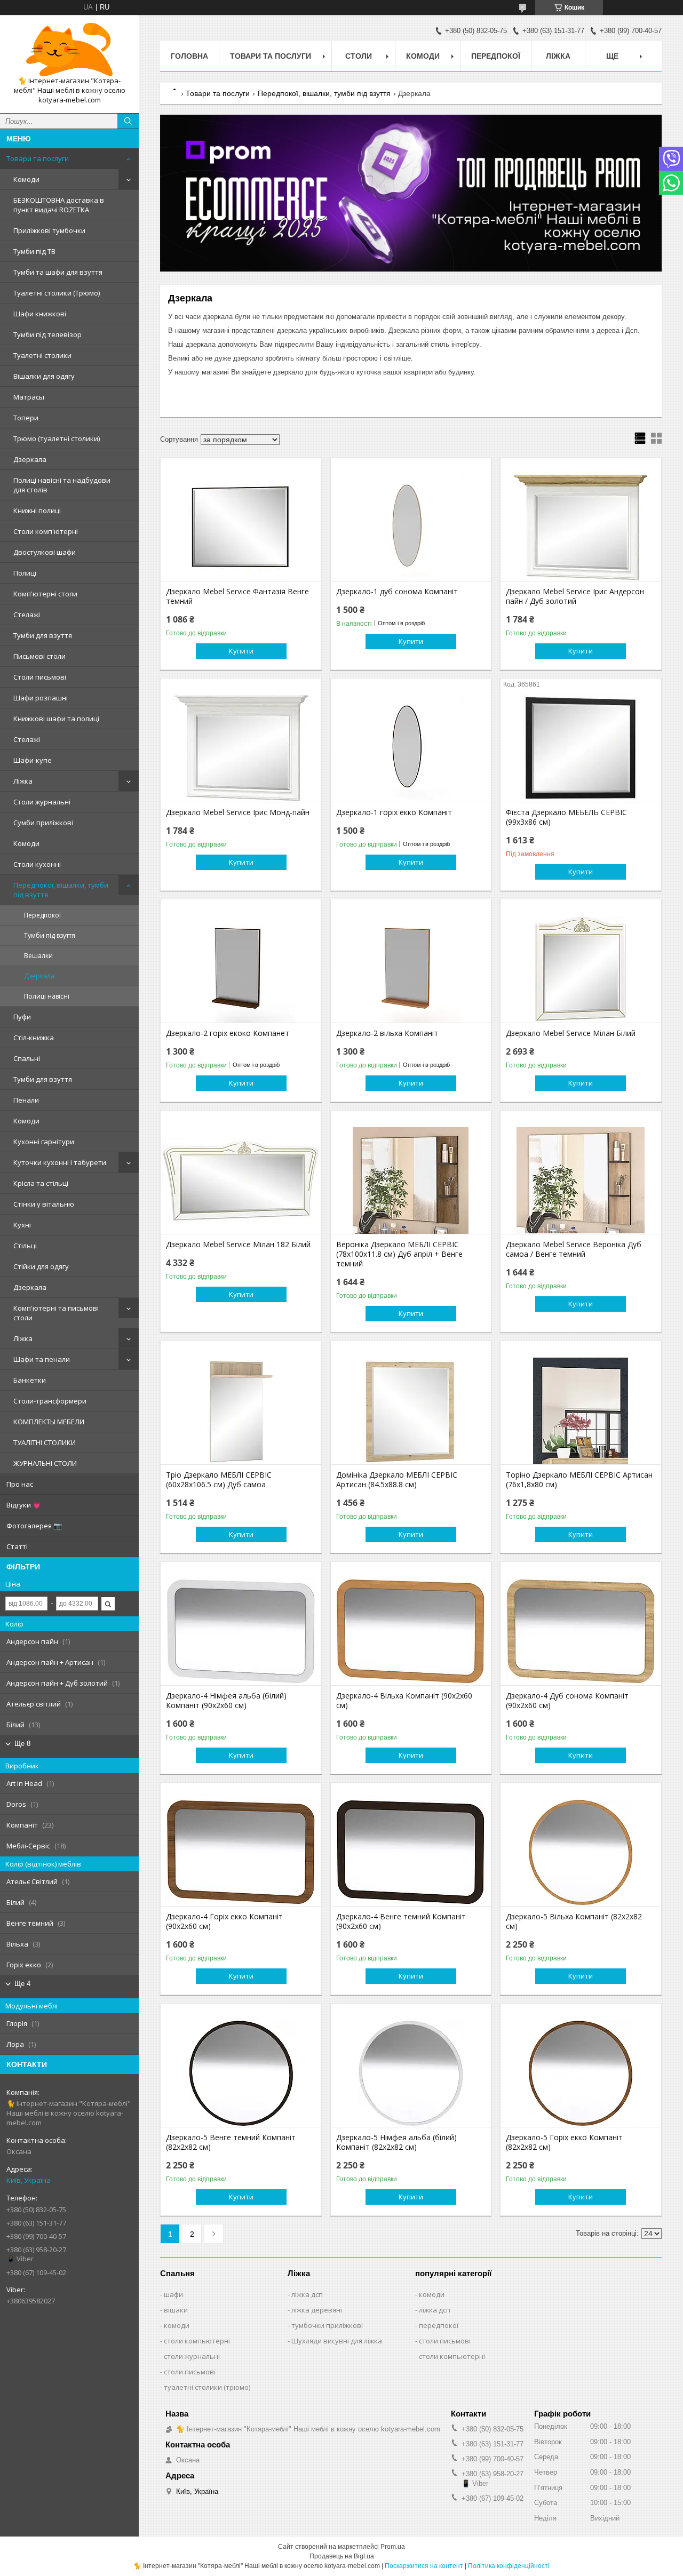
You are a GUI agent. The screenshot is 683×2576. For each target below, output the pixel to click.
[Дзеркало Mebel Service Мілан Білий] (581, 969)
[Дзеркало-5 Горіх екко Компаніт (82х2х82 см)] (581, 2073)
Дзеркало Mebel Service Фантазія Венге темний (237, 596)
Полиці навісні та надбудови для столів (62, 485)
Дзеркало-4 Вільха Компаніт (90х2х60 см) (404, 1701)
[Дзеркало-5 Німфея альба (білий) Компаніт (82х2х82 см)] (411, 2073)
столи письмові (190, 2372)
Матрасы (29, 397)
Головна (189, 56)
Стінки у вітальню (44, 1204)
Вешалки (38, 956)
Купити (241, 651)
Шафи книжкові (40, 314)
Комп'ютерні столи (45, 594)
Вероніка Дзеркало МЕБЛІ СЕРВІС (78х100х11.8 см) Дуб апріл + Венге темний (399, 1254)
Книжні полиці (37, 511)
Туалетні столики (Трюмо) (57, 293)
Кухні (22, 1225)
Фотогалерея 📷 (34, 1526)
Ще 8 (22, 1744)
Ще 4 (22, 1984)
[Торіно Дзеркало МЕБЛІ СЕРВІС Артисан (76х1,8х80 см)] (581, 1411)
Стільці (25, 1246)
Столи (359, 56)
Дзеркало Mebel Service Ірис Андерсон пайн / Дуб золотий (575, 596)
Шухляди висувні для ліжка (337, 2341)
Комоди (26, 179)
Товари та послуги (38, 158)
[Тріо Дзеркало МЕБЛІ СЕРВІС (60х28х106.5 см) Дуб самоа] (241, 1411)
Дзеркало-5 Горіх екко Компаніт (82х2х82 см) (564, 2142)
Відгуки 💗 (24, 1505)
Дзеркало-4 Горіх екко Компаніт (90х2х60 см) (224, 1921)
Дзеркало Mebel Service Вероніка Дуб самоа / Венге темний (574, 1249)
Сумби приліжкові (43, 823)
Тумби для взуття (43, 635)
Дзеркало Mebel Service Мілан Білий (571, 1033)
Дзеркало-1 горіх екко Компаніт (394, 812)
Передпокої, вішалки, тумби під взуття (61, 890)
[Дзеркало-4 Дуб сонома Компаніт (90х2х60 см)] (581, 1632)
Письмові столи (39, 656)
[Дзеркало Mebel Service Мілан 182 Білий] (241, 1181)
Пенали (26, 1100)
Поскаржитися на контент (424, 2566)
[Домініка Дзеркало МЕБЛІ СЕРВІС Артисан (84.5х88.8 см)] (411, 1411)
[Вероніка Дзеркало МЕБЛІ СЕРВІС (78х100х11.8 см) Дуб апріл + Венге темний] (411, 1181)
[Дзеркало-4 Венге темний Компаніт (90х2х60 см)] (411, 1853)
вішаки (176, 2310)
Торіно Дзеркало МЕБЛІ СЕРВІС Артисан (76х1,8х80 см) (579, 1480)
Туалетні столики (42, 355)
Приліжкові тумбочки (49, 230)
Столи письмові (40, 677)
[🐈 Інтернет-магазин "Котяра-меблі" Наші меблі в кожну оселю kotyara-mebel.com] (69, 50)
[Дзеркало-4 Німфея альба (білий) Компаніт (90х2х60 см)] (241, 1632)
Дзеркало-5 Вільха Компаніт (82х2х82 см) (574, 1921)
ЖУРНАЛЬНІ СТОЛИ (45, 1463)
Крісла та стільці (41, 1183)
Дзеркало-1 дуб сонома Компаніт (397, 592)
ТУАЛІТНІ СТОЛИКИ (45, 1442)
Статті (17, 1546)
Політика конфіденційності (509, 2566)
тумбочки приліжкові (327, 2325)
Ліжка (23, 781)
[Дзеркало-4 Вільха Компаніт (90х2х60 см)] (411, 1632)
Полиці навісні (47, 996)
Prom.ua (393, 2547)
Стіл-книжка (34, 1038)
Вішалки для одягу (44, 376)
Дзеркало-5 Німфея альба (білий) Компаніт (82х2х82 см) (396, 2142)
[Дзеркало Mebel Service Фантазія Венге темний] (241, 528)
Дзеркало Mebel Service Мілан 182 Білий (238, 1245)
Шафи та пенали (42, 1359)
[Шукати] (128, 121)
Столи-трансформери (50, 1401)
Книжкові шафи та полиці (56, 719)
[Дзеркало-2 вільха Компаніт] (411, 969)
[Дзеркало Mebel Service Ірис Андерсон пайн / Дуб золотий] (581, 528)
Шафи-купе (33, 760)
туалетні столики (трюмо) (207, 2387)
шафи (173, 2294)
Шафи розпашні (41, 698)
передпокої (439, 2325)
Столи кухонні (37, 864)
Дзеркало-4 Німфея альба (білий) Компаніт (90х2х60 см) (226, 1701)
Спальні (27, 1058)
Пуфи (22, 1017)
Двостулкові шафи (45, 552)
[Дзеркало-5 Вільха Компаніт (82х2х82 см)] (581, 1853)
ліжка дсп (307, 2294)
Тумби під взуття (50, 935)
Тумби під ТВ (34, 251)
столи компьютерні (197, 2341)
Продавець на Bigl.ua (342, 2556)
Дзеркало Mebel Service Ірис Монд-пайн (238, 812)
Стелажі (27, 615)
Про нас (20, 1484)
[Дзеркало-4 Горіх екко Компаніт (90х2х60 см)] (241, 1853)
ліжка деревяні (317, 2310)
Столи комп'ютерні (46, 531)
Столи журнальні (42, 802)
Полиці (25, 573)
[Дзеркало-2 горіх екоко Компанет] (241, 969)
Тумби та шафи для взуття (58, 272)
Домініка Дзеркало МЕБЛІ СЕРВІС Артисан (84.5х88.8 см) (397, 1480)
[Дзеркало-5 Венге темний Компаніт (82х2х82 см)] (241, 2073)
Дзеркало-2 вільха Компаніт (387, 1033)
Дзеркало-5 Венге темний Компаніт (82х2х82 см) (231, 2142)
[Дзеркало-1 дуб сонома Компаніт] (411, 528)
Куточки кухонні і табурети (60, 1162)
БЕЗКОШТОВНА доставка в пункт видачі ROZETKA (59, 205)
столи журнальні (192, 2356)
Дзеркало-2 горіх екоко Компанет (228, 1033)
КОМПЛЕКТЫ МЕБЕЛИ (49, 1422)
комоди (177, 2325)
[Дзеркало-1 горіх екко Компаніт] (411, 748)
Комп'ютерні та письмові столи (56, 1313)
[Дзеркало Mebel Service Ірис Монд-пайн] (241, 748)
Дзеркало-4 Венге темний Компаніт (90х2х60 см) (401, 1921)
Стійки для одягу (41, 1266)
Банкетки (30, 1380)
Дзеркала (30, 459)
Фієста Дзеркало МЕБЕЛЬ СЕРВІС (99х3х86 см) (566, 817)
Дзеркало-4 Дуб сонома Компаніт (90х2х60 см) (567, 1701)
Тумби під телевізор (47, 334)
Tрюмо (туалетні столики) (57, 438)
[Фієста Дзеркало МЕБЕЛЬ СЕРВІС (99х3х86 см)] (581, 748)
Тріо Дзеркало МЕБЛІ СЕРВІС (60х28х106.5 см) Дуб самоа (219, 1480)
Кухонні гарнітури (44, 1142)
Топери (26, 418)
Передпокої (42, 915)
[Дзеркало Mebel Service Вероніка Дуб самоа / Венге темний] (581, 1181)
